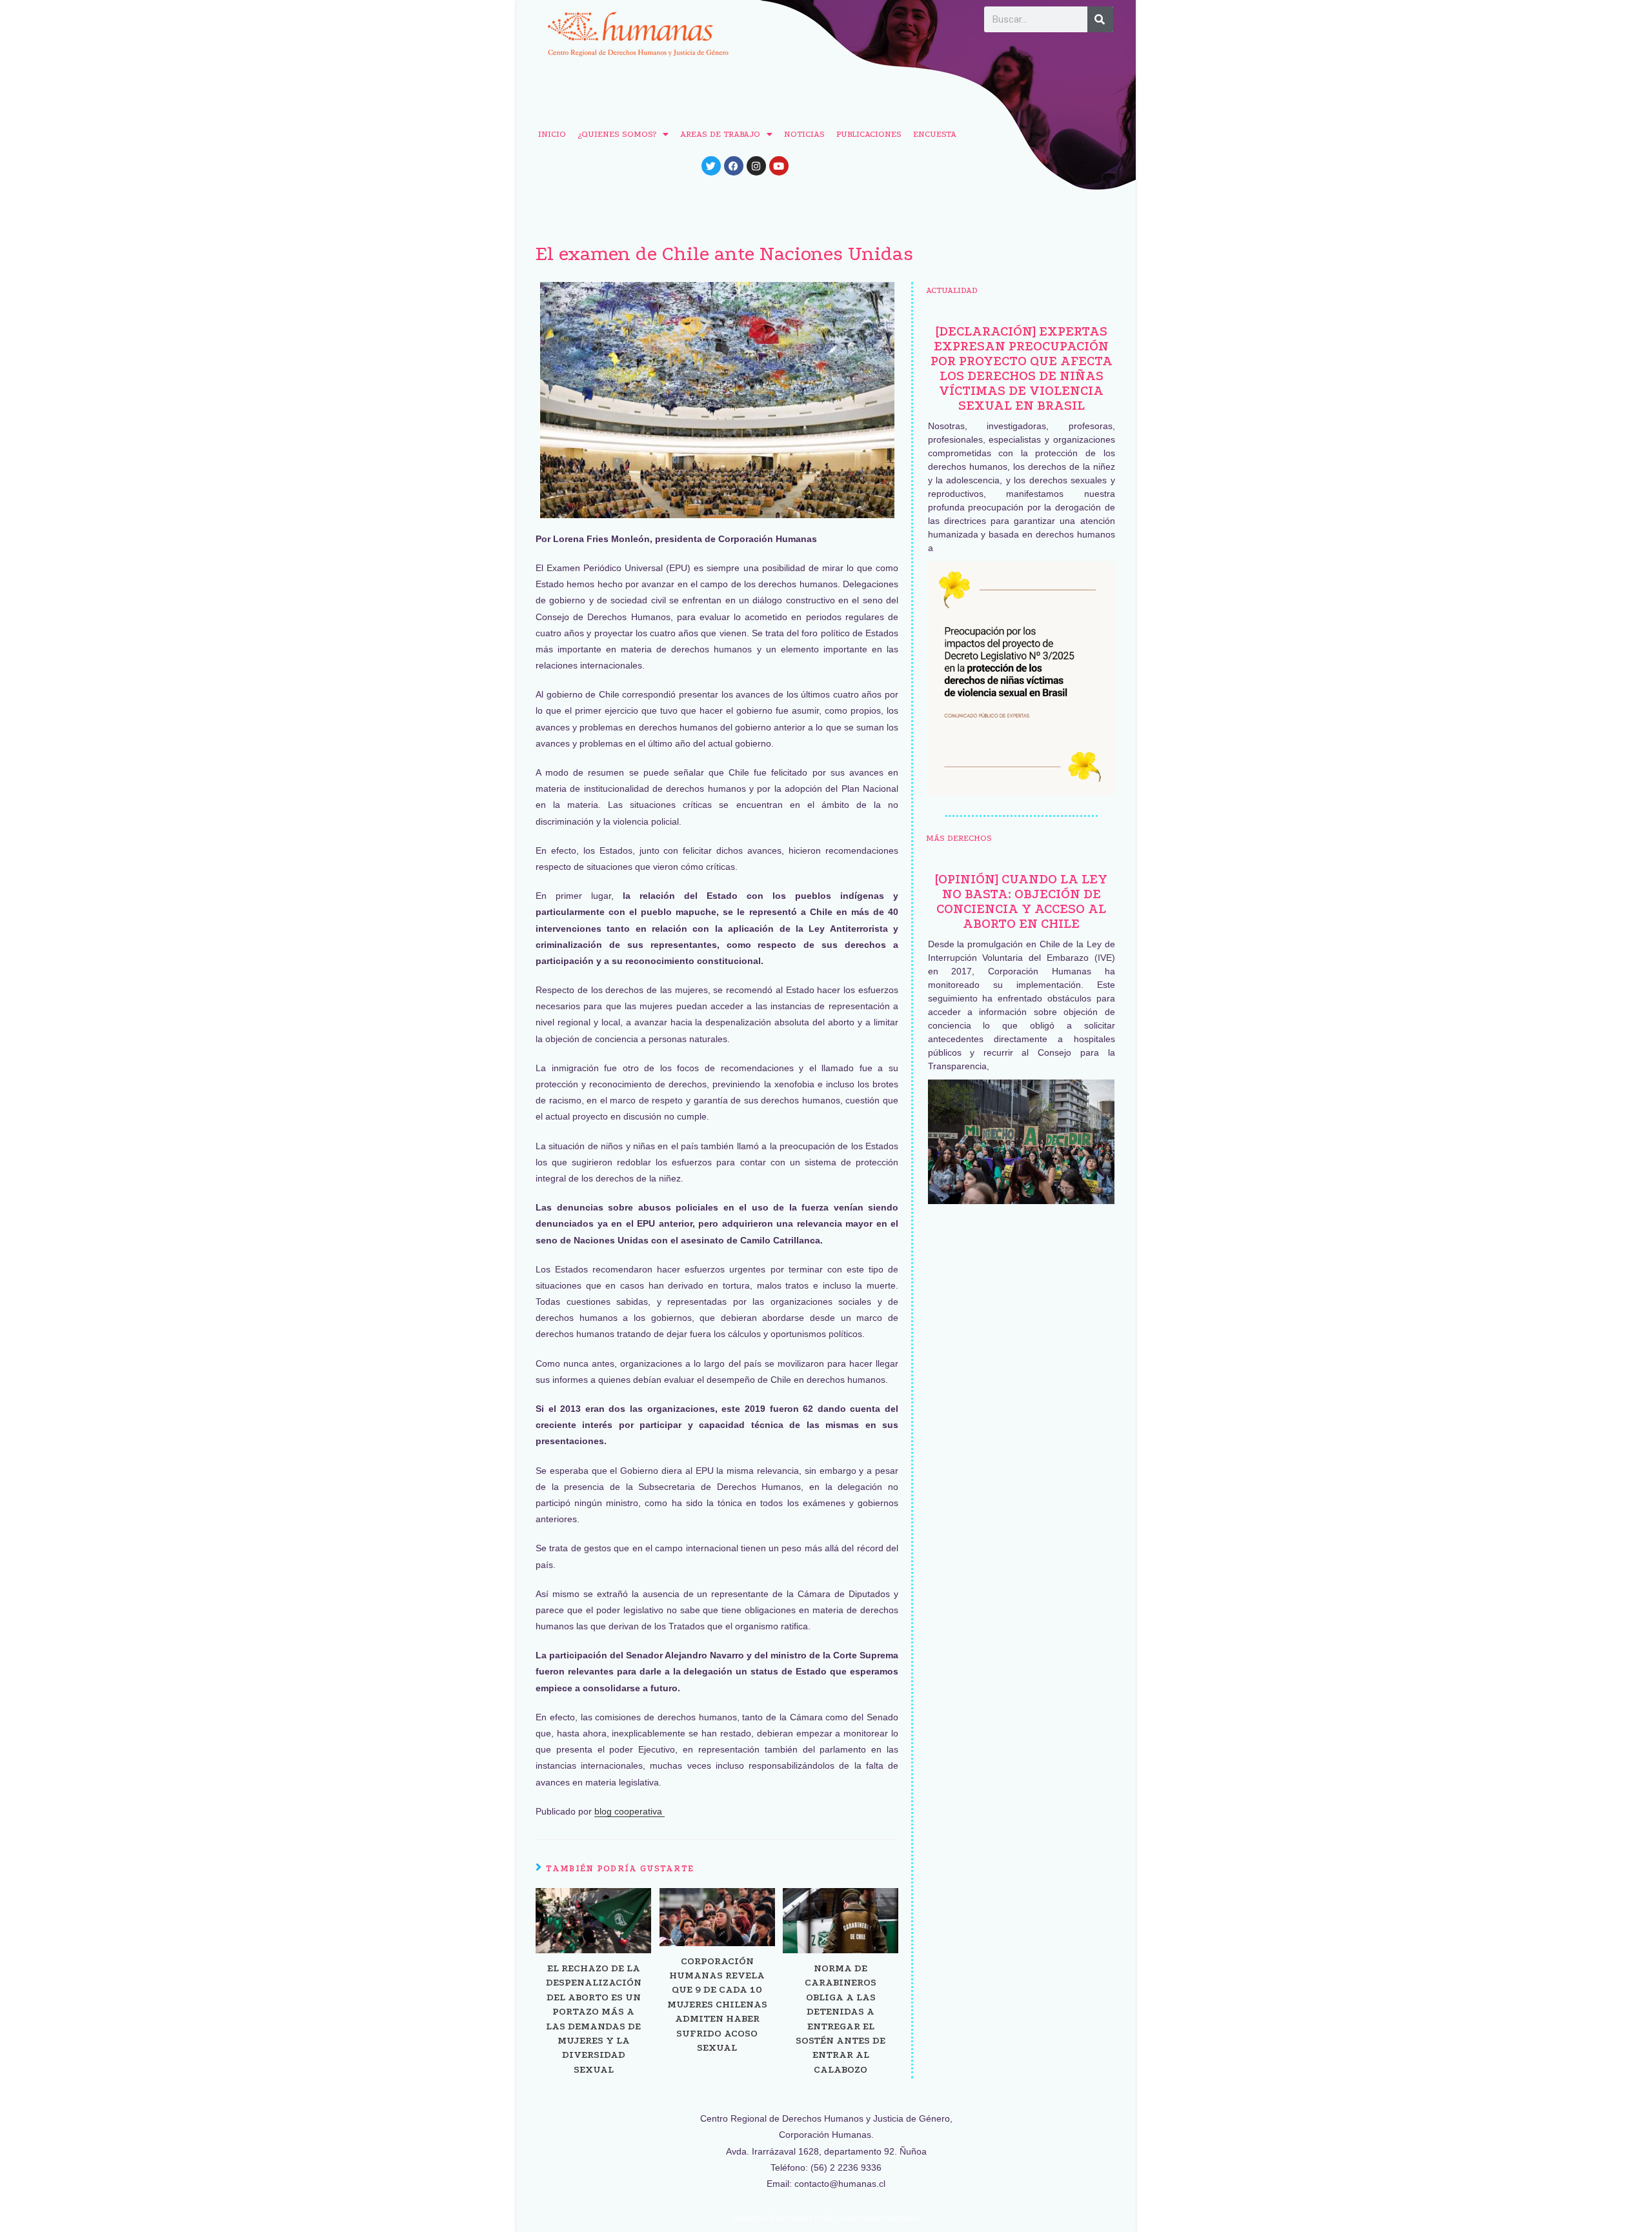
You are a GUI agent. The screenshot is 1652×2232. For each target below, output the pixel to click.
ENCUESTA (935, 134)
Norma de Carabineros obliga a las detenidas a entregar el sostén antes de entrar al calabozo (841, 2019)
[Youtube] (779, 166)
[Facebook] (734, 166)
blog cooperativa (630, 1811)
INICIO (552, 134)
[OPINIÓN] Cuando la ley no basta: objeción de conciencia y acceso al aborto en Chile (1021, 901)
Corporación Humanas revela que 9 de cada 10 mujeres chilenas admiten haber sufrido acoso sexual (717, 2004)
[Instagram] (756, 166)
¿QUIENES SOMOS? (617, 134)
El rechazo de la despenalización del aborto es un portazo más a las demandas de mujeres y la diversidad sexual (594, 2019)
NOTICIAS (804, 134)
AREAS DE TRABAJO (720, 134)
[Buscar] (1100, 19)
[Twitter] (711, 166)
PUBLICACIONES (869, 134)
